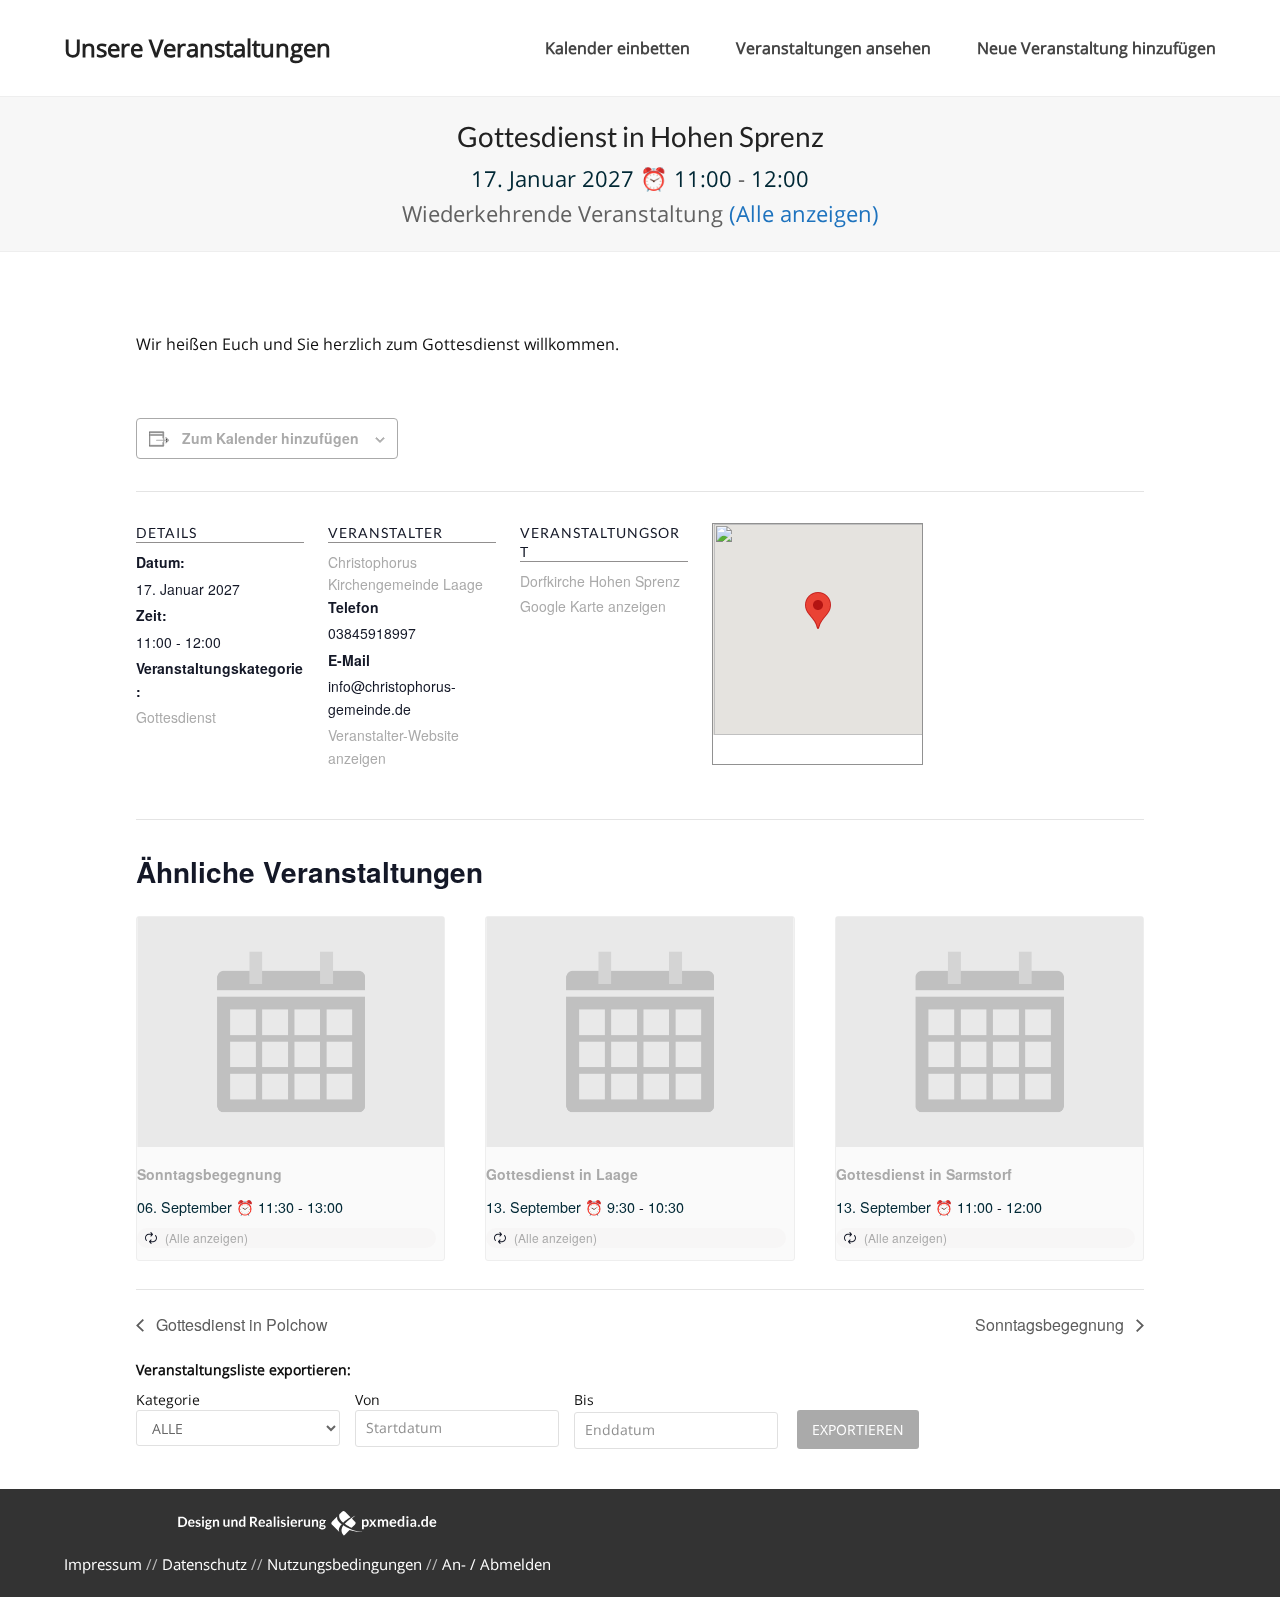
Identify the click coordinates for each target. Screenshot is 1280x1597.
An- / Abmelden (496, 1564)
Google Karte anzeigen (593, 606)
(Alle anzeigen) (804, 213)
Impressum (103, 1564)
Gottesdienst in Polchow (240, 1324)
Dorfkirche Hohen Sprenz (600, 581)
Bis (584, 1399)
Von (367, 1399)
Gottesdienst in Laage (562, 1174)
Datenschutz (204, 1564)
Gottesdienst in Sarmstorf (924, 1174)
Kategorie (168, 1399)
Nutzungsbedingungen (344, 1564)
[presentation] (290, 1032)
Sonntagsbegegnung (209, 1174)
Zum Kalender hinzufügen (270, 438)
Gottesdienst (176, 717)
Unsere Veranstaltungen (197, 47)
